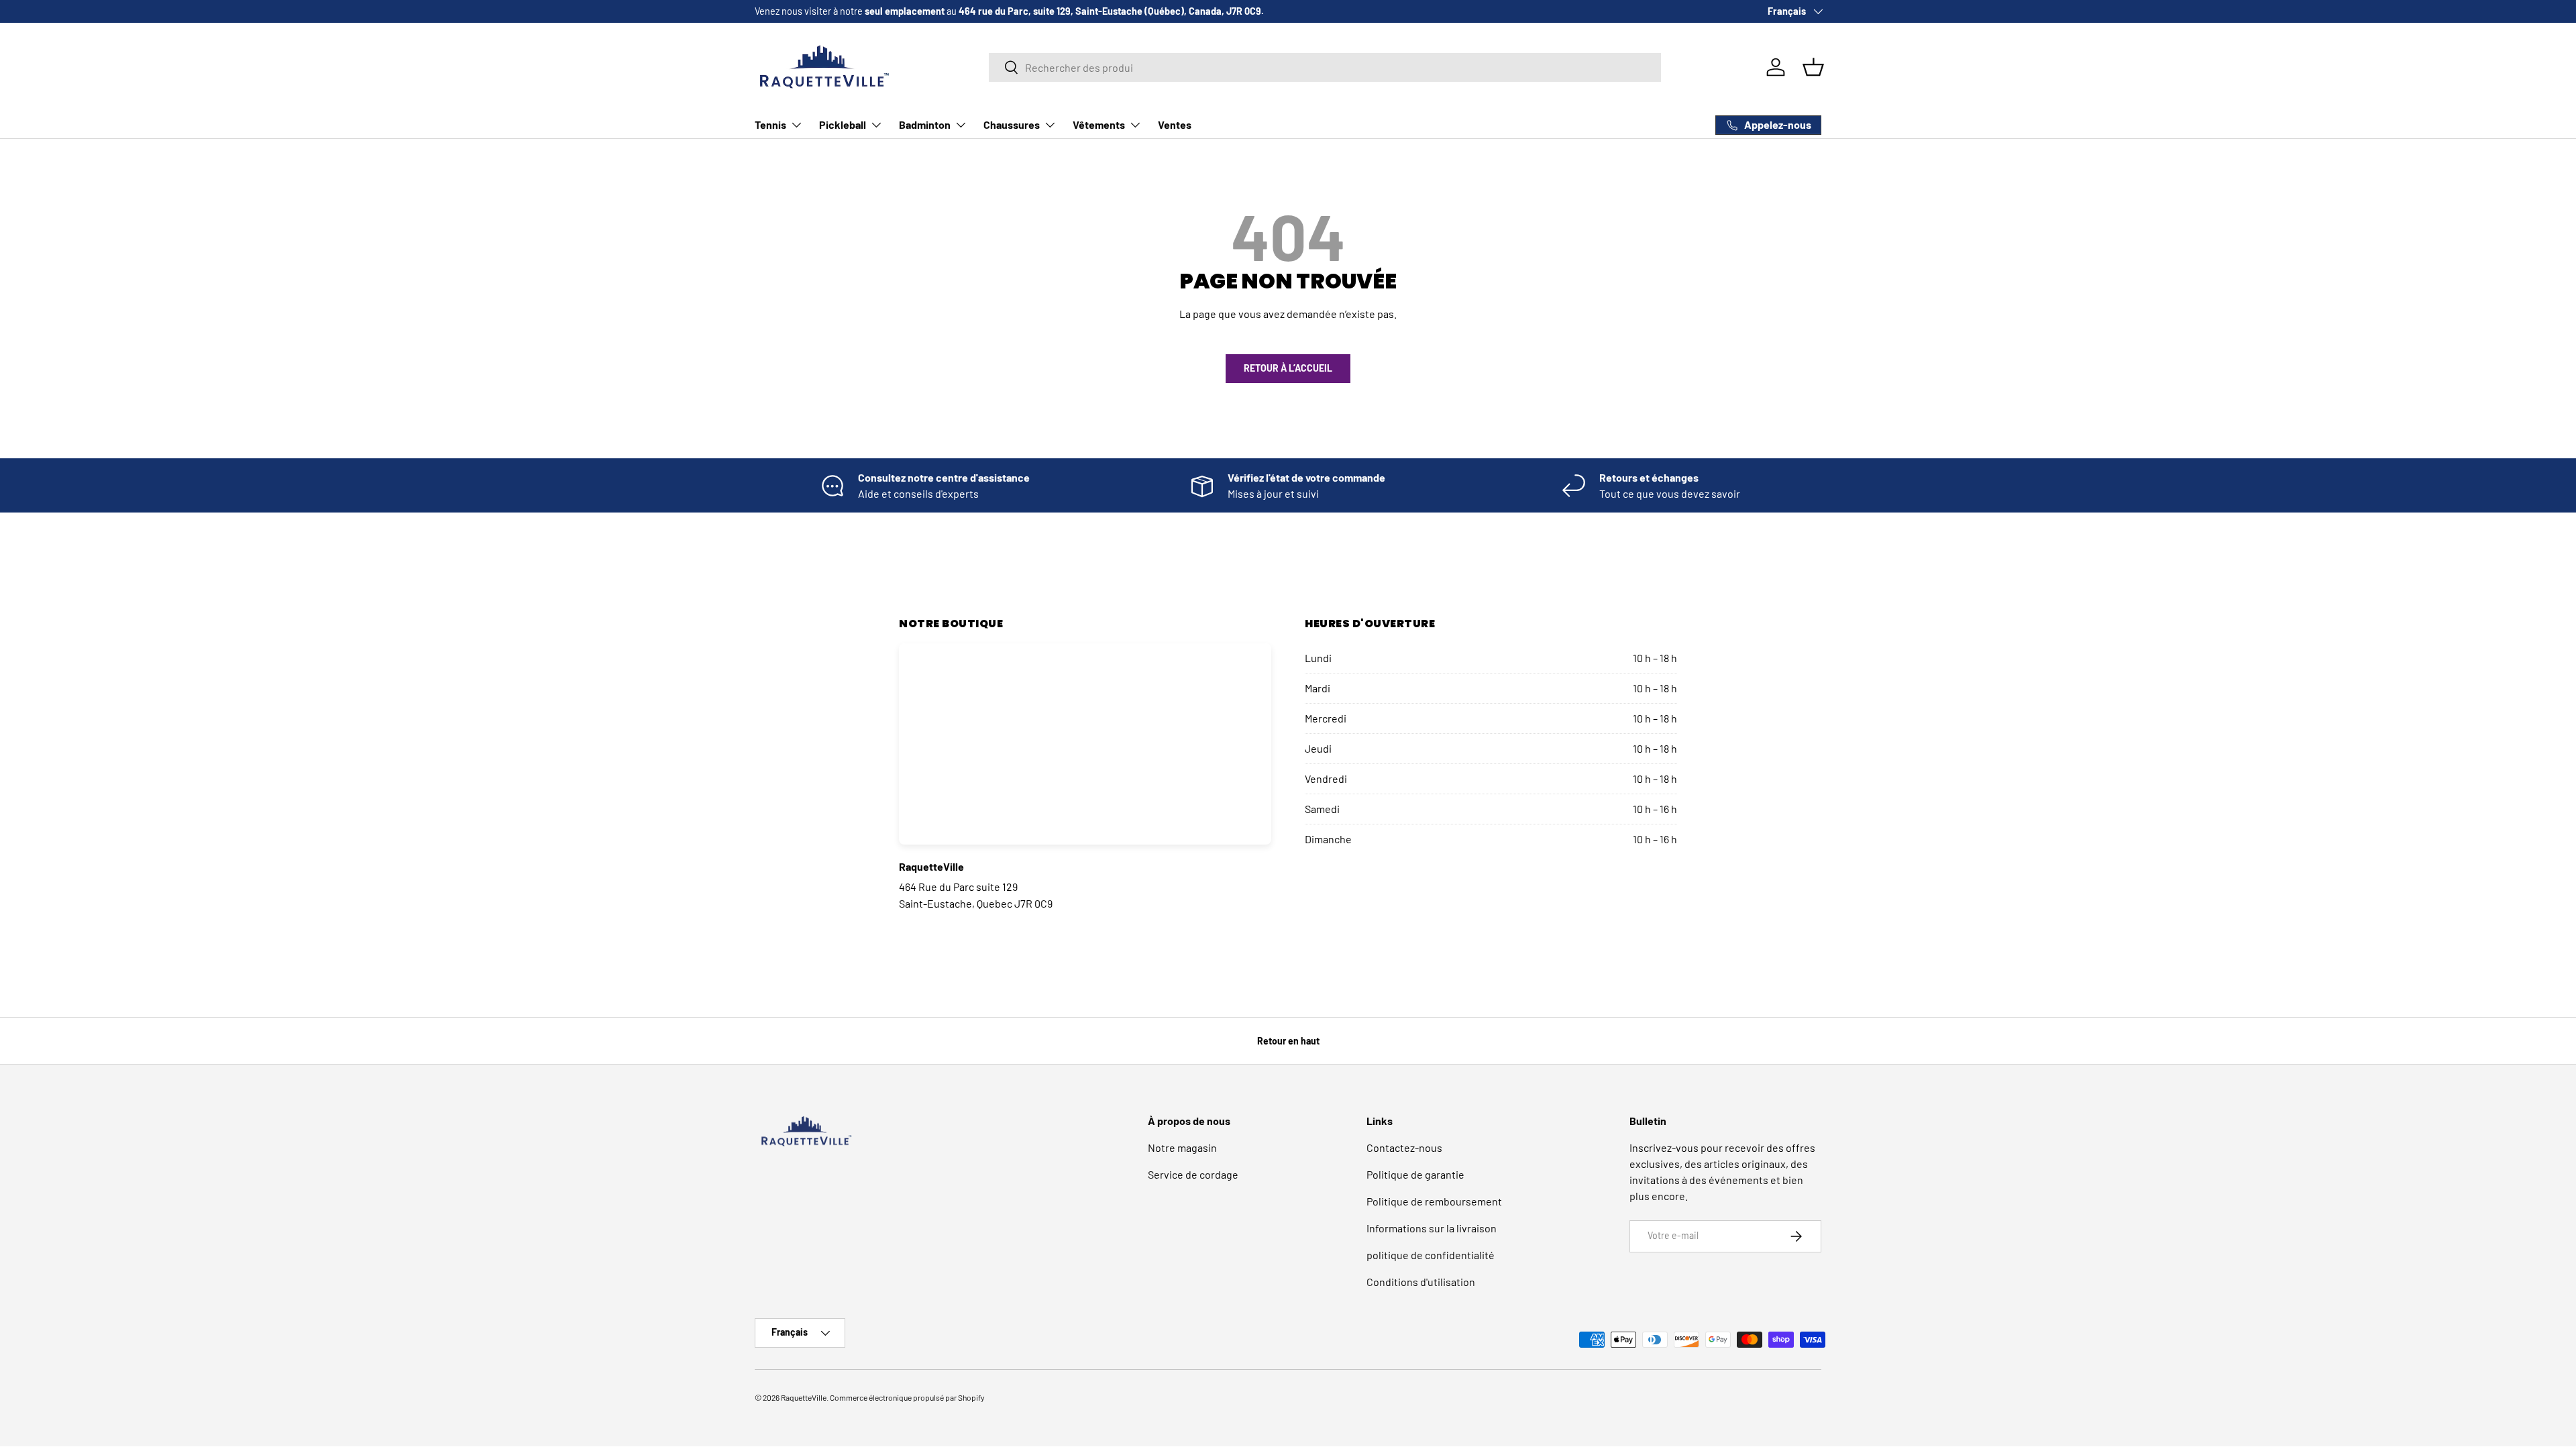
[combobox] (1325, 67)
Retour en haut (1288, 1041)
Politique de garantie (1415, 1174)
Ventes (1175, 124)
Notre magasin (1182, 1147)
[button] (1813, 67)
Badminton (925, 124)
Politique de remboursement (1434, 1201)
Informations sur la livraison (1432, 1228)
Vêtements (1099, 124)
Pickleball (843, 124)
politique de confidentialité (1431, 1255)
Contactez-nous (1404, 1147)
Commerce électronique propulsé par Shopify (907, 1397)
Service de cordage (1193, 1174)
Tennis (770, 124)
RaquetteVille (804, 1397)
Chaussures (1012, 124)
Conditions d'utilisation (1421, 1282)
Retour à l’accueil (1288, 368)
